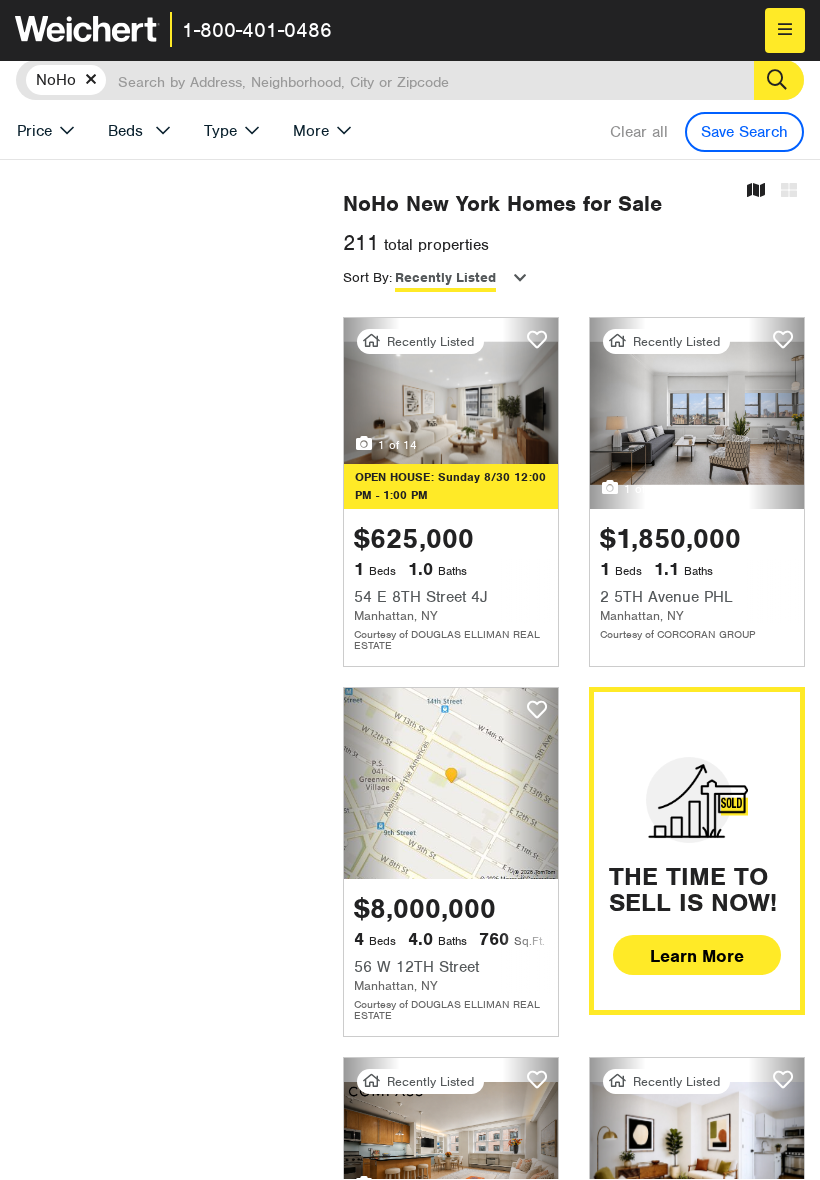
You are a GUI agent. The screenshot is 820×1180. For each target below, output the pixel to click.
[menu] (785, 30)
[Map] (756, 191)
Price (34, 131)
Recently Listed (445, 277)
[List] (789, 191)
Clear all (639, 132)
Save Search (744, 132)
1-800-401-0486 (257, 30)
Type (220, 131)
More (311, 131)
